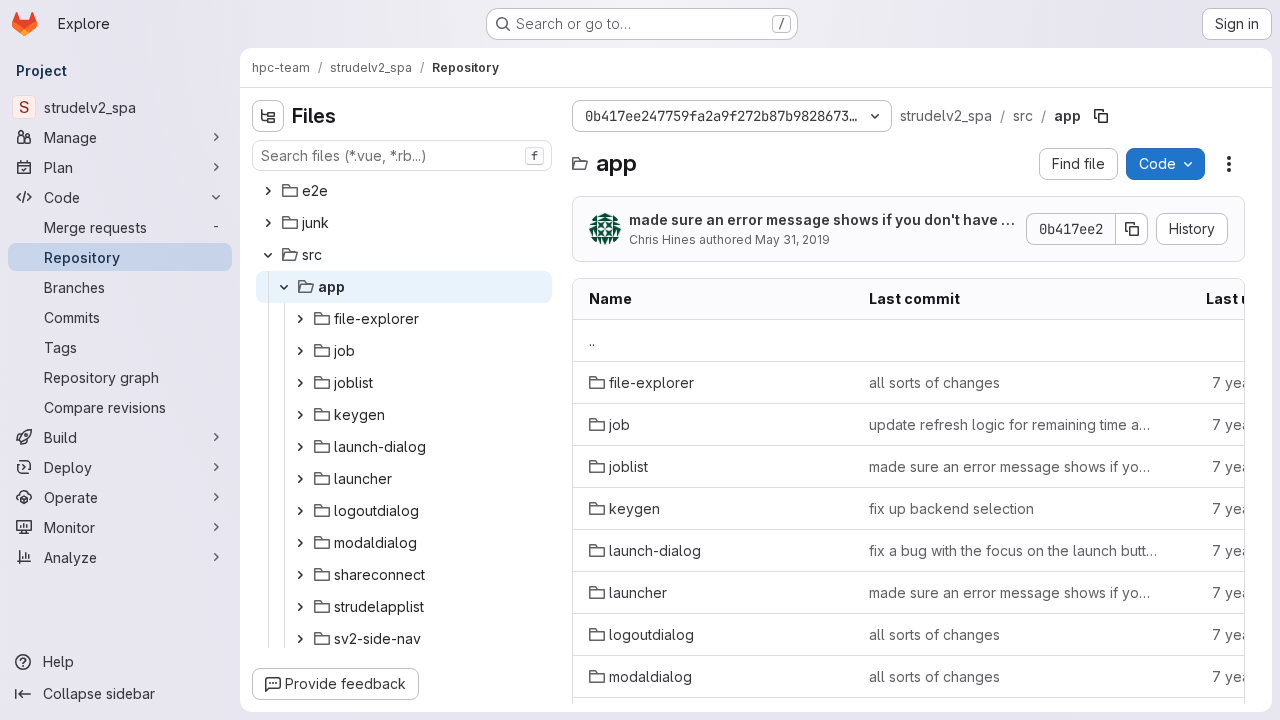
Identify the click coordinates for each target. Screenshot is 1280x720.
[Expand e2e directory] (268, 191)
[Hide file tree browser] (268, 116)
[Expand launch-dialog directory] (300, 447)
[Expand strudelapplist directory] (300, 607)
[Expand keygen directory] (300, 415)
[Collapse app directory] (284, 287)
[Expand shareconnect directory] (300, 575)
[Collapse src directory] (268, 255)
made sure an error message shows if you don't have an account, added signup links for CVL (819, 220)
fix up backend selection (951, 508)
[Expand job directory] (300, 351)
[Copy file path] (1101, 116)
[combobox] (402, 155)
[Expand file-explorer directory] (300, 319)
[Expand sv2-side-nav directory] (300, 639)
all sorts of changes (934, 382)
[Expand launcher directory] (300, 479)
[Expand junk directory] (268, 223)
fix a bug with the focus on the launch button (1013, 550)
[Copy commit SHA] (1132, 229)
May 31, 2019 (792, 239)
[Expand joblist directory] (300, 383)
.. (592, 340)
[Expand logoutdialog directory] (300, 511)
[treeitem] (404, 191)
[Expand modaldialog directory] (300, 543)
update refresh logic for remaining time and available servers (1013, 424)
